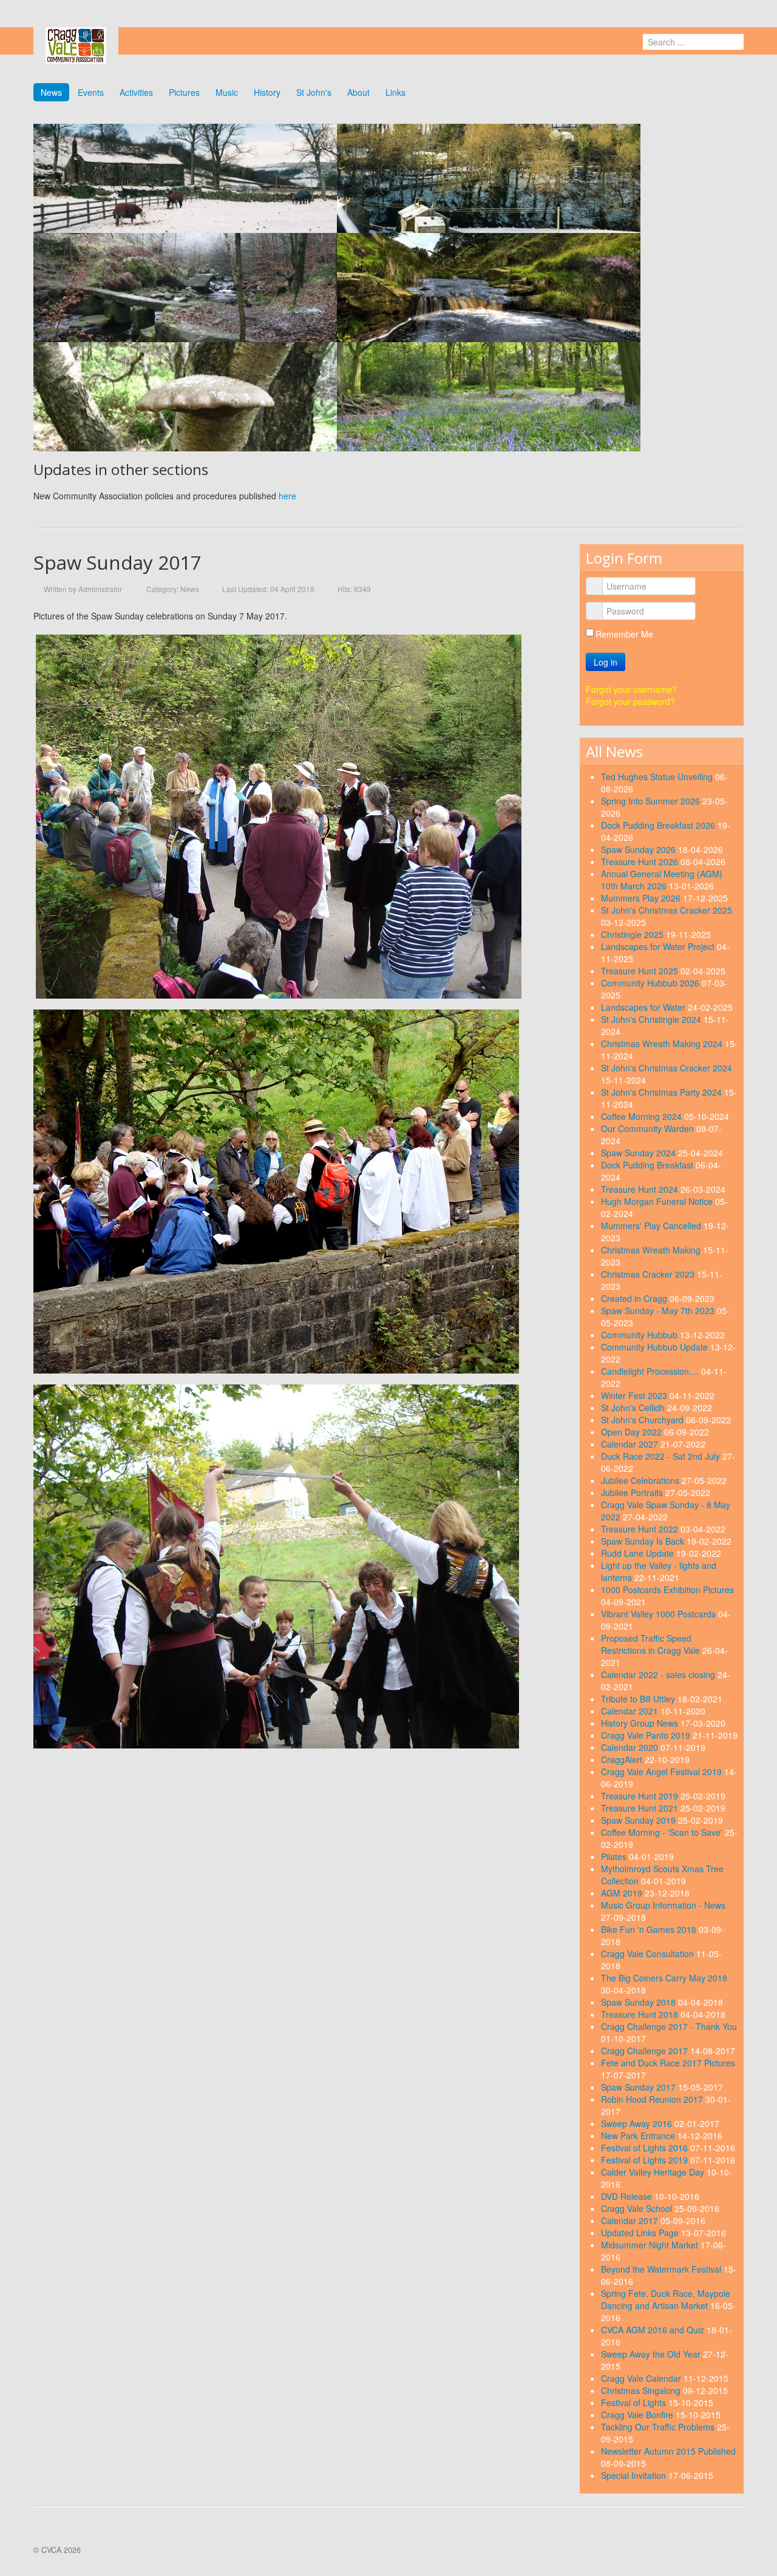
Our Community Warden (649, 1128)
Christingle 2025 (633, 934)
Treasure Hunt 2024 (641, 1189)
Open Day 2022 (633, 1432)
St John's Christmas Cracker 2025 (667, 910)
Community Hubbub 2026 (651, 983)
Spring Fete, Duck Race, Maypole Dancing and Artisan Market (666, 2299)
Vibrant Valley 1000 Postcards (660, 1614)
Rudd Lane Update (639, 1553)
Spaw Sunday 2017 (640, 2087)
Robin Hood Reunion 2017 (653, 2099)
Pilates (615, 1856)
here (287, 496)
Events (91, 92)
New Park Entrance (639, 2136)
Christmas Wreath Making (652, 1250)
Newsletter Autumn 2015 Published (668, 2451)
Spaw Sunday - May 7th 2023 (659, 1310)
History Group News (641, 1723)
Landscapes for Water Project (659, 946)
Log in (606, 662)
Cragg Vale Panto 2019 (647, 1735)
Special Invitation (635, 2475)
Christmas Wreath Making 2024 (663, 1044)
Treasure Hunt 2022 (641, 1529)
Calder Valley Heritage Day (654, 2172)
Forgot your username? (631, 689)
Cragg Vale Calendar (642, 2378)
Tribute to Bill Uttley (639, 1699)
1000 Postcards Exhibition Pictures (667, 1590)
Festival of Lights (635, 2402)
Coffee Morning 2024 (643, 1116)
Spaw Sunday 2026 (640, 849)
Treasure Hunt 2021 (641, 1808)
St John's (314, 92)
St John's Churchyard (643, 1420)
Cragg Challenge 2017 (646, 2051)
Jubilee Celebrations (641, 1480)
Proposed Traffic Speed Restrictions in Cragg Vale (652, 1644)
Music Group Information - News (663, 1905)
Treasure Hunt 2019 (641, 1796)
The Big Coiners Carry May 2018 (664, 1978)
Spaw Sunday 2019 (640, 1820)
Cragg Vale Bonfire (638, 2415)
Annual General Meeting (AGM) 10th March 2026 (662, 880)
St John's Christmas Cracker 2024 (667, 1068)
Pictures (184, 92)
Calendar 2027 (631, 1444)
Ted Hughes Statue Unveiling (658, 777)
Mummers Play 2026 (642, 898)
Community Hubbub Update (656, 1347)
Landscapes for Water (644, 1007)
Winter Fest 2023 (635, 1395)
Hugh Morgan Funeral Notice (658, 1201)
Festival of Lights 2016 (646, 2148)
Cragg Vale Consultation (649, 1954)
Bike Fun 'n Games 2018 (650, 1929)
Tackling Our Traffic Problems (659, 2427)
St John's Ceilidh (634, 1408)
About (358, 92)
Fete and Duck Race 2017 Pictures (668, 2063)
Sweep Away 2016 (638, 2123)
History (267, 92)
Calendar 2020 (631, 1747)
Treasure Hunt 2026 (641, 861)
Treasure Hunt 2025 (641, 971)
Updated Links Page (641, 2233)
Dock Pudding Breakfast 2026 (659, 825)
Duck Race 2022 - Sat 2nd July (662, 1456)
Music (227, 92)
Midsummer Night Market (651, 2245)
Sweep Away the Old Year (652, 2354)
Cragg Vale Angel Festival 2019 (663, 1772)
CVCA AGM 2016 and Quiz (654, 2330)
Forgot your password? (630, 701)
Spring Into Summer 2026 (652, 801)
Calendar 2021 (631, 1711)
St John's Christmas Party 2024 (663, 1092)
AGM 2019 (623, 1893)
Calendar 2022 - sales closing (659, 1674)
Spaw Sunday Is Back (644, 1541)
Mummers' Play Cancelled (652, 1226)
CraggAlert (623, 1759)
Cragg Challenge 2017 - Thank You (669, 2026)
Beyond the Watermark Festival (662, 2269)
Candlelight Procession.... (651, 1371)
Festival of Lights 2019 (646, 2160)
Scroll (747, 2546)
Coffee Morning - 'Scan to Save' (663, 1832)
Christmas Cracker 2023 (649, 1274)
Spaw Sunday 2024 (640, 1153)
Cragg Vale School (638, 2208)
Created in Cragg (635, 1298)
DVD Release (628, 2196)
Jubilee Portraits (633, 1492)
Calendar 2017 (631, 2220)
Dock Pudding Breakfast (648, 1165)
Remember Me (624, 634)
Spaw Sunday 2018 (640, 2002)
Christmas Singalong (642, 2390)
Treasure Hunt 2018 (641, 2014)
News (51, 92)
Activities (136, 92)
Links (395, 92)
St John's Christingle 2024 (652, 1019)
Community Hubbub (640, 1335)
